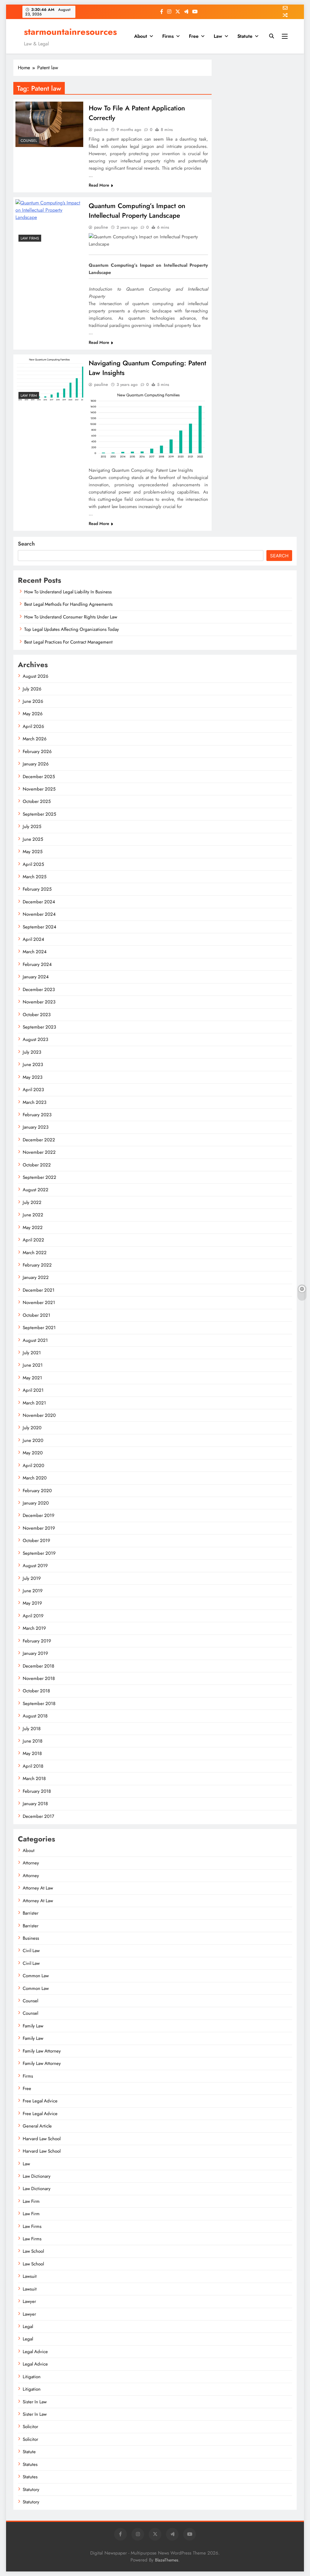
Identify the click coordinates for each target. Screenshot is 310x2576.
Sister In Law (35, 2402)
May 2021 (32, 1378)
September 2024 (40, 927)
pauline (101, 129)
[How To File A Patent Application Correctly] (49, 124)
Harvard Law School (42, 2139)
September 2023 (39, 1027)
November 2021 (39, 1303)
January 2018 (35, 1804)
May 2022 (33, 1228)
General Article (37, 2126)
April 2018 (33, 1766)
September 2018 (39, 1704)
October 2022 (37, 1165)
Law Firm (29, 396)
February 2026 (37, 752)
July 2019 (32, 1578)
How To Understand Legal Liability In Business (68, 592)
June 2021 (33, 1365)
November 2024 (39, 914)
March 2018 (34, 1779)
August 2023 (35, 1039)
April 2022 (33, 1240)
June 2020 (33, 1440)
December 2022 (39, 1140)
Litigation (32, 2377)
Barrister (31, 1913)
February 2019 (37, 1641)
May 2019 (32, 1603)
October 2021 (36, 1315)
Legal (28, 2327)
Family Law (33, 2026)
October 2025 (37, 801)
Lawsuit (30, 2276)
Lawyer (29, 2301)
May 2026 (33, 714)
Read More (99, 185)
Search (26, 544)
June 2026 (33, 701)
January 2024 (36, 977)
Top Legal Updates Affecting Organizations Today (72, 629)
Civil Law (31, 1951)
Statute (245, 36)
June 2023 (33, 1065)
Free (194, 36)
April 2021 (33, 1390)
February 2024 (37, 964)
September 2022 (40, 1177)
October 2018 (36, 1691)
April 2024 (33, 939)
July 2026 (32, 689)
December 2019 (39, 1515)
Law (218, 36)
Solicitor (30, 2427)
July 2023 (32, 1052)
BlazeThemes (167, 2560)
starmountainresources (70, 32)
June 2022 (33, 1215)
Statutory (31, 2490)
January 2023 (36, 1127)
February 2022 (37, 1265)
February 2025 (37, 889)
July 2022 (32, 1202)
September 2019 (39, 1553)
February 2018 (37, 1791)
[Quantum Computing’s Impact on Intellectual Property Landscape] (49, 222)
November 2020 (39, 1415)
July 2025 (32, 827)
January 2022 (36, 1277)
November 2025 (39, 789)
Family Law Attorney (42, 2051)
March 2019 (34, 1628)
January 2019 (35, 1653)
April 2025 (33, 864)
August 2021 (35, 1340)
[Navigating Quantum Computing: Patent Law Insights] (49, 379)
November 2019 (39, 1528)
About (141, 36)
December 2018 (38, 1666)
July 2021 (32, 1353)
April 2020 (33, 1466)
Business (31, 1938)
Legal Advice (35, 2352)
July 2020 (32, 1428)
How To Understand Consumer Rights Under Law (71, 617)
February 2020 (37, 1491)
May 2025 (33, 852)
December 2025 (39, 777)
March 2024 (35, 952)
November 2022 (39, 1152)
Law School (33, 2251)
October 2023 (37, 1015)
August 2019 (35, 1566)
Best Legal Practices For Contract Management (68, 642)
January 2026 (36, 764)
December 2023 (39, 990)
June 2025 (33, 839)
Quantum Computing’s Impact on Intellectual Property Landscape (137, 210)
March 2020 (35, 1478)
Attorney (31, 1863)
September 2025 (39, 814)
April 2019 (33, 1616)
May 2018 (32, 1753)
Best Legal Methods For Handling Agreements (68, 604)
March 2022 (35, 1253)
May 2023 (33, 1077)
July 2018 (32, 1729)
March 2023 (35, 1102)
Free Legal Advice (40, 2101)
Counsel (29, 141)
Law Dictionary (37, 2176)
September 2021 (39, 1328)
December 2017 (38, 1816)
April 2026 (33, 726)
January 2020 (36, 1503)
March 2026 (35, 739)
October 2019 (36, 1541)
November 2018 (39, 1678)
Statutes (30, 2464)
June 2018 (33, 1741)
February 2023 (37, 1115)
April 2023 (33, 1090)
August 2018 (35, 1716)
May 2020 (33, 1453)
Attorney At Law (38, 1888)
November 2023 (39, 1002)
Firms (168, 36)
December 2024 (39, 902)
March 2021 (34, 1403)
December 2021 (39, 1290)
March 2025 (35, 877)
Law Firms (30, 238)
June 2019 (33, 1591)
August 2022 (36, 1190)
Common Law (36, 1976)
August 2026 (36, 676)
